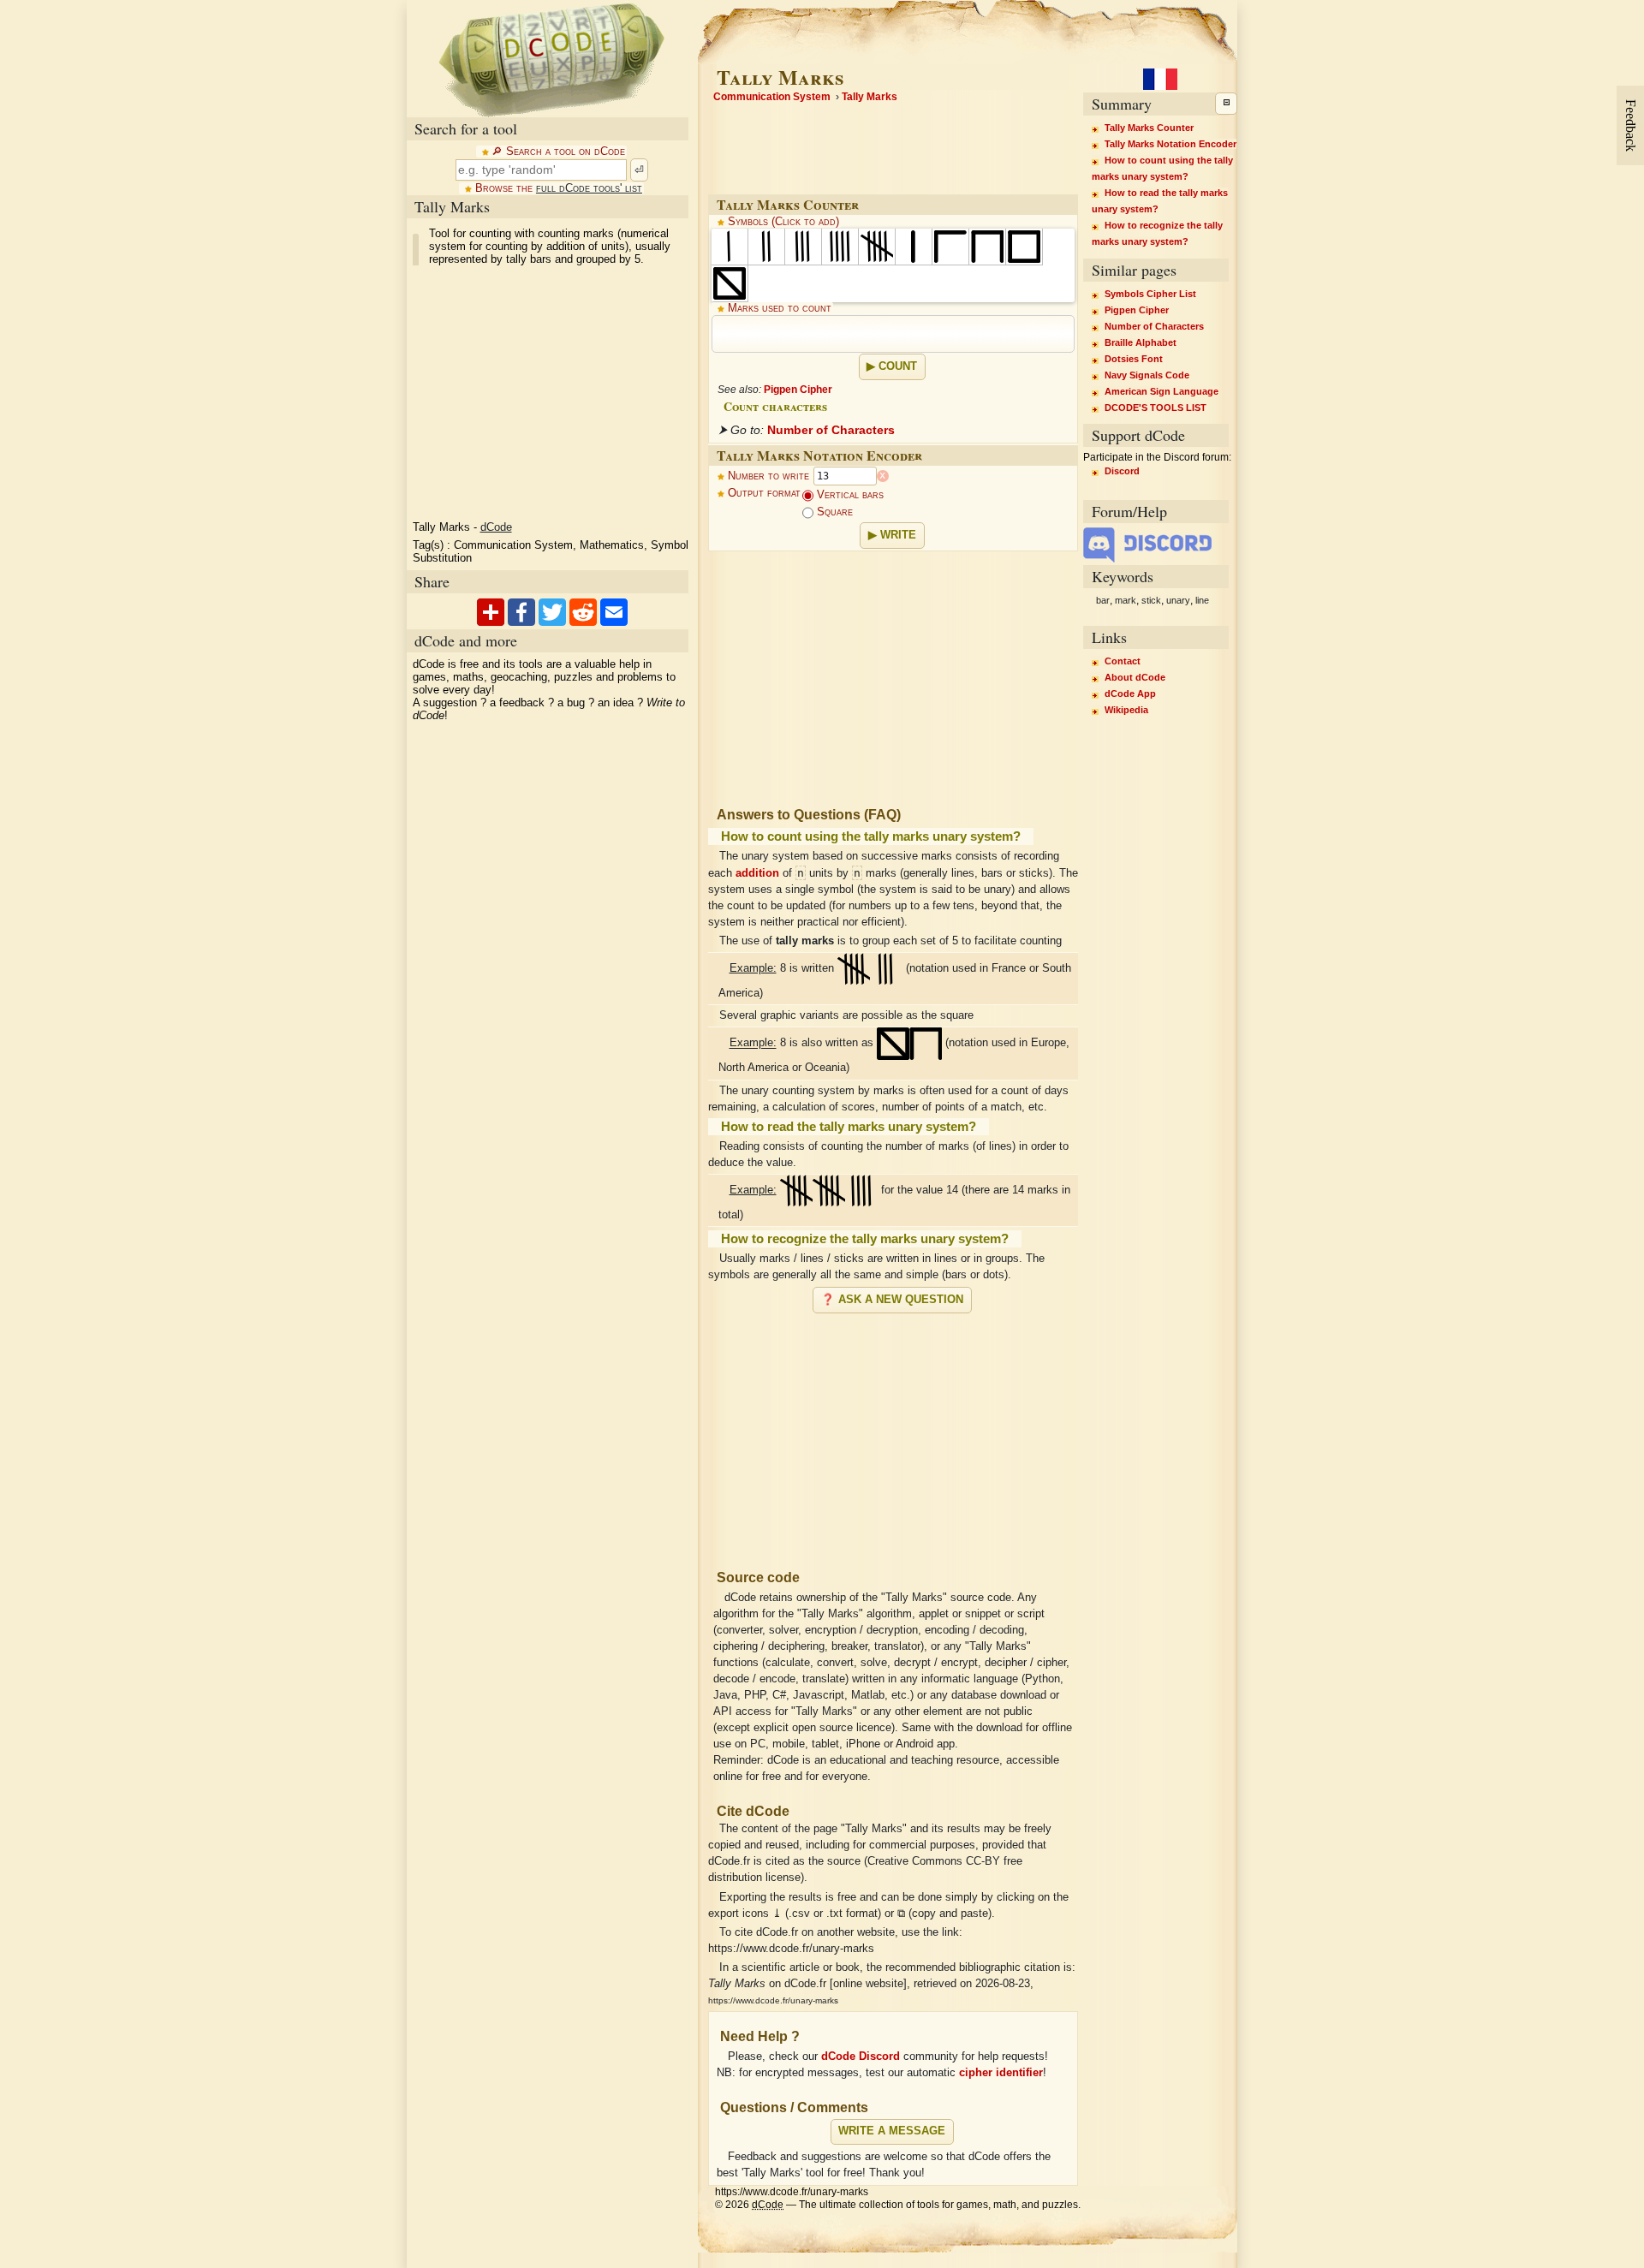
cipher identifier (1001, 2073)
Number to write (768, 476)
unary (1178, 600)
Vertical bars (849, 495)
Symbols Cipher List (1150, 294)
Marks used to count (780, 308)
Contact (1123, 661)
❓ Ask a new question (892, 1300)
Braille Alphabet (1141, 342)
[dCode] (551, 59)
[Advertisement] (893, 1434)
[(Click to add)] (730, 247)
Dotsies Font (1134, 359)
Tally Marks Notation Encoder (1170, 144)
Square (833, 512)
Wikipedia (1126, 710)
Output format (764, 493)
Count (898, 366)
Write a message (892, 2131)
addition (757, 873)
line (1202, 600)
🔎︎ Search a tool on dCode (558, 152)
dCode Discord (861, 2057)
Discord (1122, 471)
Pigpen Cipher (798, 390)
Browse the (559, 188)
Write (898, 535)
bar (1103, 600)
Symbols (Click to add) (783, 222)
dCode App (1130, 693)
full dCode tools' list (589, 188)
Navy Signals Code (1147, 375)
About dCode (1135, 677)
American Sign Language (1162, 391)
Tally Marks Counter (1149, 128)
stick (1151, 600)
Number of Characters (831, 430)
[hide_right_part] (1226, 104)
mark (1126, 600)
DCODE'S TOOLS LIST (1156, 408)
